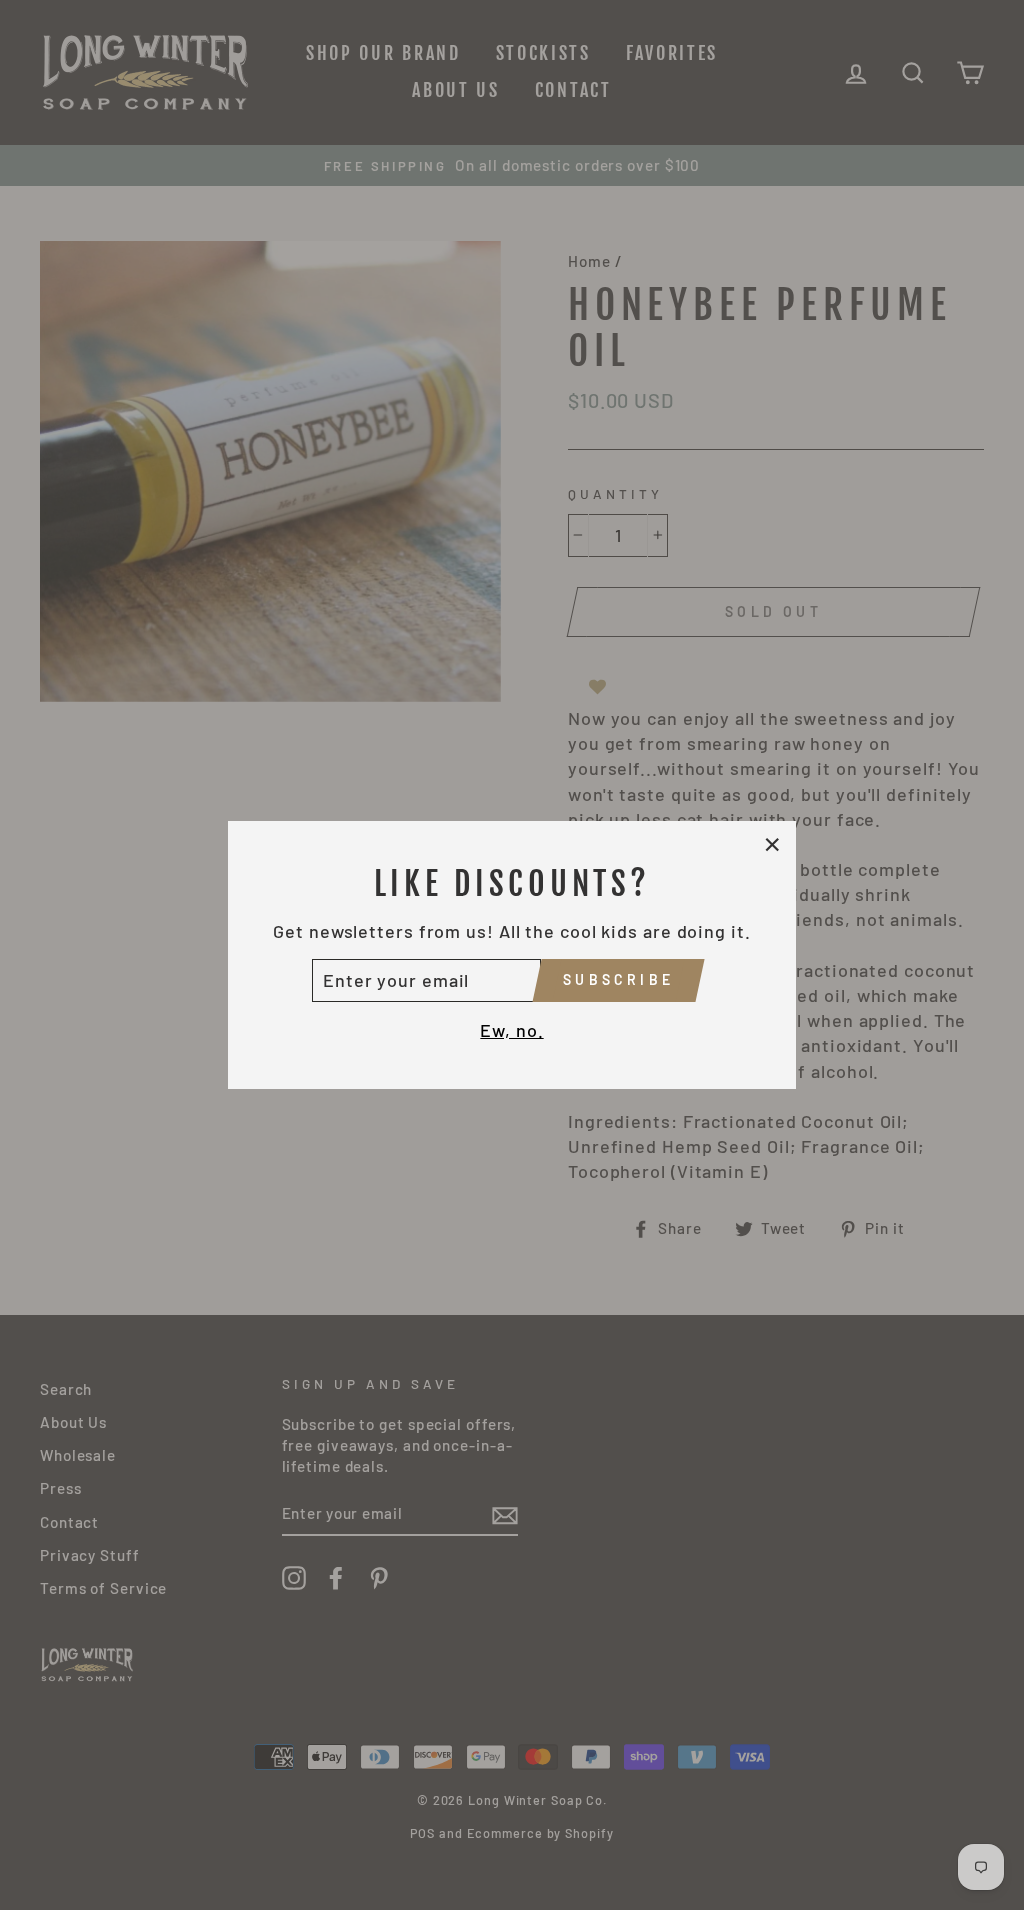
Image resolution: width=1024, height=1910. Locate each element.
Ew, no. (511, 1030)
